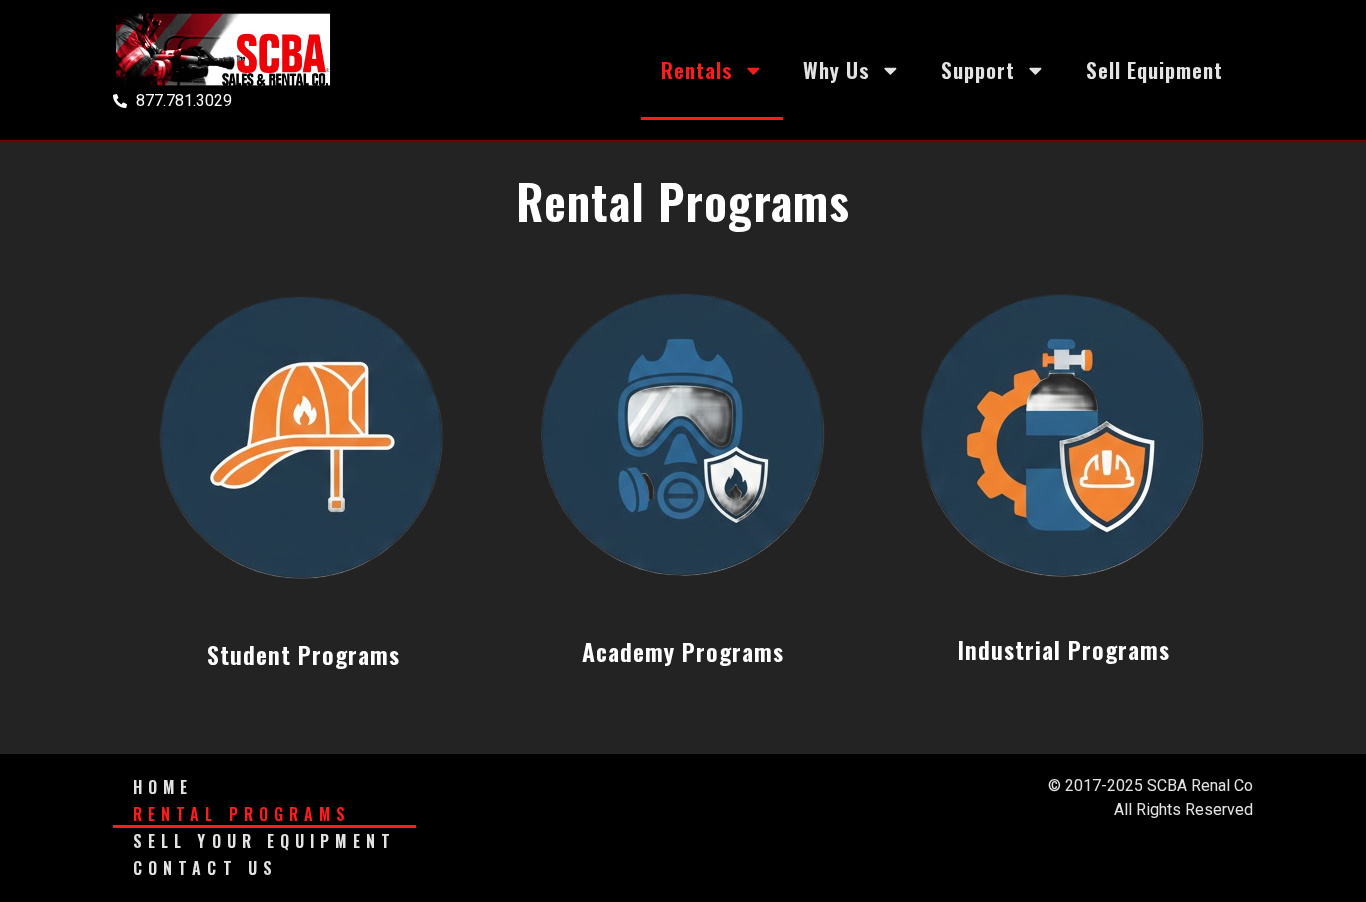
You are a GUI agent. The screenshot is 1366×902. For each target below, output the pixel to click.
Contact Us (205, 868)
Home (163, 787)
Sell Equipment (1154, 69)
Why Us (836, 69)
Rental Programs (242, 814)
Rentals (697, 69)
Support (978, 69)
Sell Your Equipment (264, 841)
